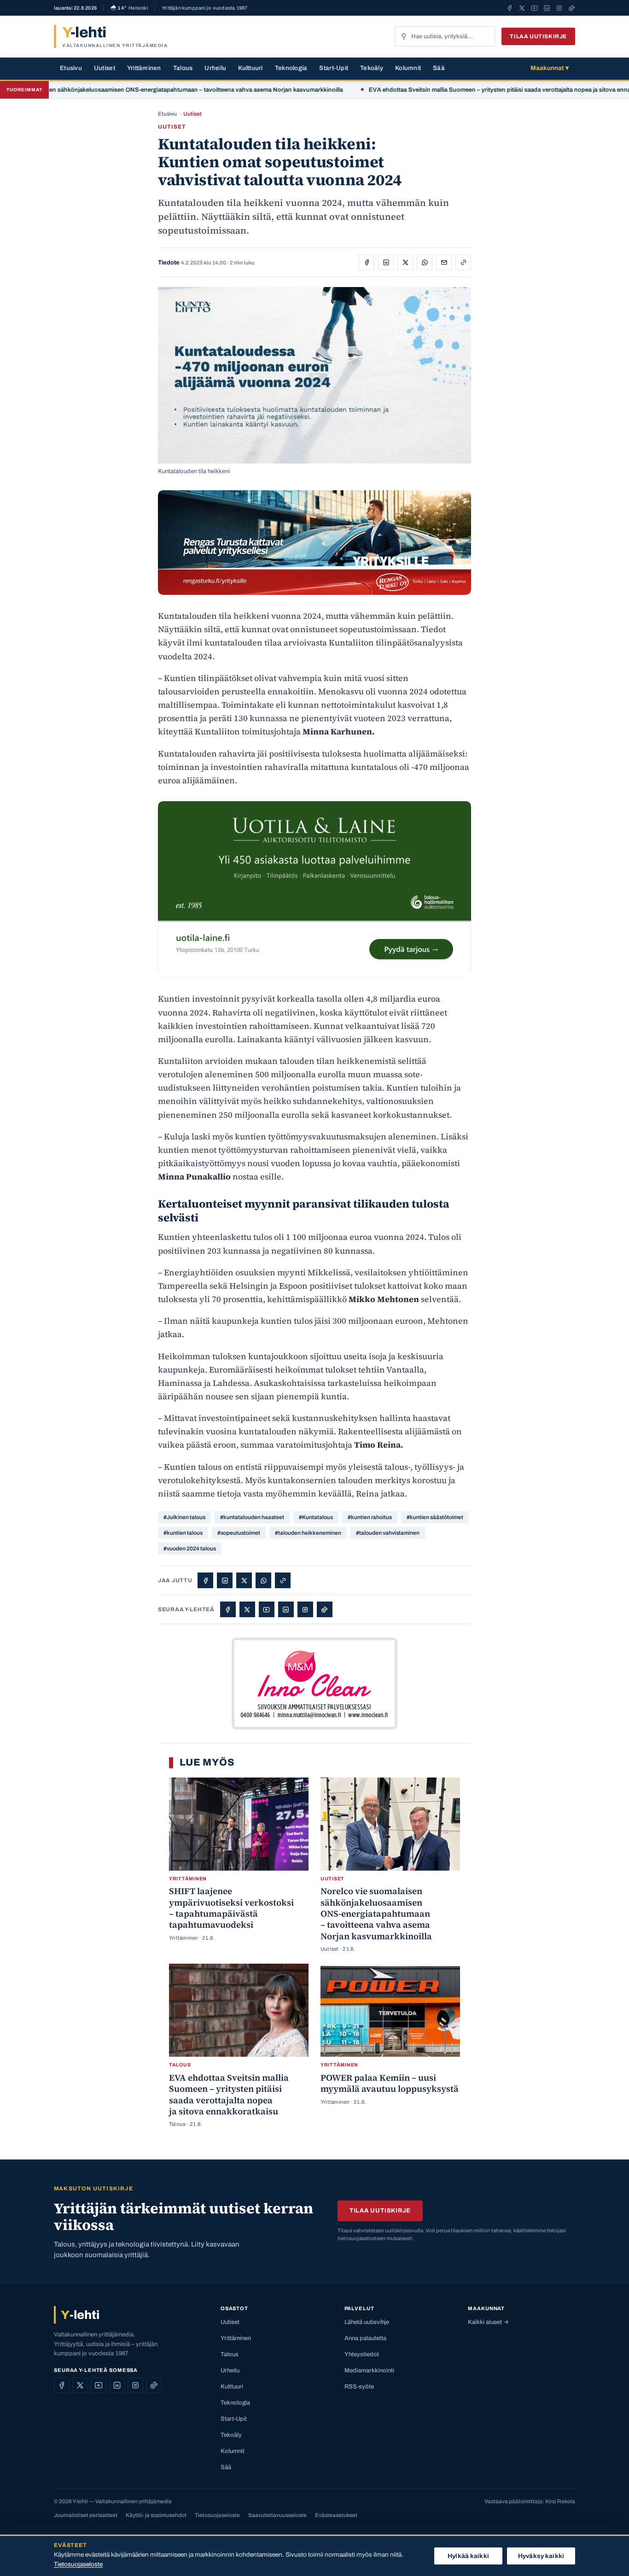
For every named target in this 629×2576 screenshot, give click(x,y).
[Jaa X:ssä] (405, 262)
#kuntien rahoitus (370, 1517)
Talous (183, 68)
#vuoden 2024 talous (190, 1549)
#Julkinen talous (184, 1517)
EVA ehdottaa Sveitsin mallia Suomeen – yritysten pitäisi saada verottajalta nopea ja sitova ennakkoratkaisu (462, 90)
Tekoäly (372, 68)
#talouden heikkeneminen (308, 1533)
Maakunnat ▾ (550, 68)
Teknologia (291, 68)
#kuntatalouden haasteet (252, 1517)
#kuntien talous (183, 1533)
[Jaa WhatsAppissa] (425, 262)
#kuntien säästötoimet (435, 1517)
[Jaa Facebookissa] (367, 262)
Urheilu (215, 68)
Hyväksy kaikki (541, 2556)
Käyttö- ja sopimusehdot (156, 2515)
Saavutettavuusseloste (277, 2515)
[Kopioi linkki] (463, 262)
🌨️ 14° (129, 8)
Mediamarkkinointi (369, 2371)
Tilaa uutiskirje (538, 36)
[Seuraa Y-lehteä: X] (522, 8)
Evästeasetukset (336, 2515)
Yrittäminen (144, 68)
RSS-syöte (359, 2387)
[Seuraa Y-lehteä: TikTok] (572, 8)
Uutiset (105, 68)
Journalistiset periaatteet (86, 2515)
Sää (439, 68)
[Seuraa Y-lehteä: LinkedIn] (547, 8)
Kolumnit (408, 68)
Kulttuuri (250, 68)
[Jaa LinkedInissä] (386, 262)
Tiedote (169, 263)
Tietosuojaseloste (217, 2515)
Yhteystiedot (362, 2354)
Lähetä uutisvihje (367, 2322)
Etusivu (71, 68)
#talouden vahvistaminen (388, 1533)
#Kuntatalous (316, 1517)
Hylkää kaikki (468, 2556)
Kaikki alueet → (488, 2322)
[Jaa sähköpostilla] (444, 262)
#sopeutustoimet (239, 1533)
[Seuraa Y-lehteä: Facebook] (510, 8)
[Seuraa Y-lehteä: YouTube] (534, 8)
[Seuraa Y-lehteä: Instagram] (559, 8)
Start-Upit (334, 68)
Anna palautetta (365, 2338)
